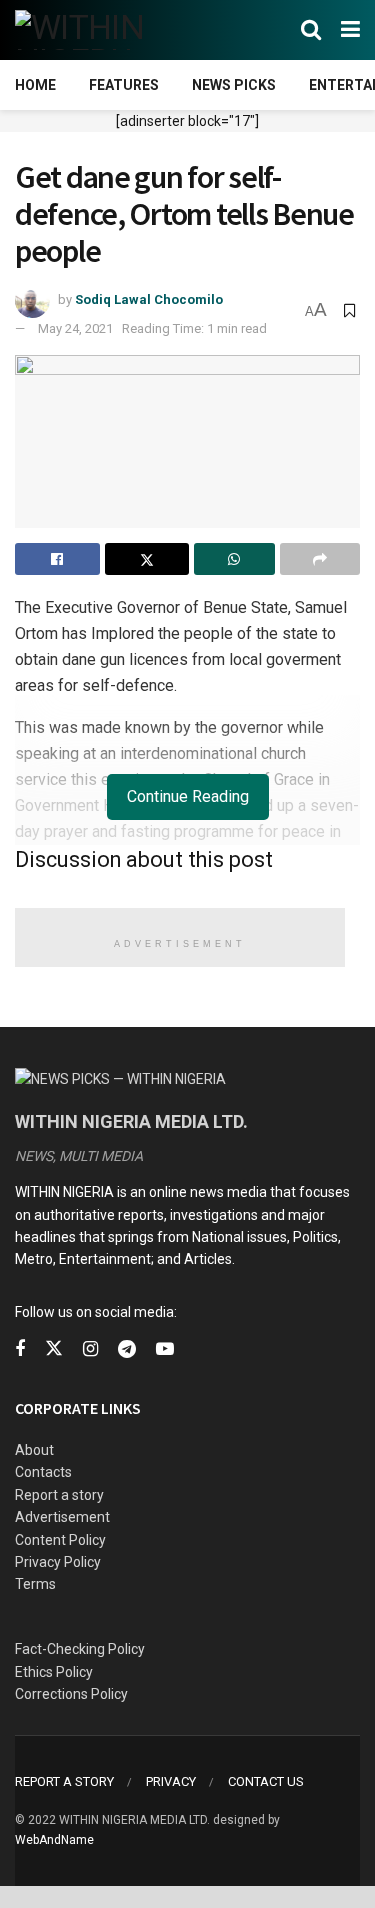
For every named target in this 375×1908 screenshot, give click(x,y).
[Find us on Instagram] (90, 1349)
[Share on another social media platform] (320, 559)
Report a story (59, 1495)
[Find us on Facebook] (20, 1349)
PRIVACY (171, 1781)
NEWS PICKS (234, 85)
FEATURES (124, 85)
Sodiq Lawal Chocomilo (149, 299)
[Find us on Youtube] (165, 1349)
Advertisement (62, 1517)
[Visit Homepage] (112, 30)
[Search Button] (311, 30)
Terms (35, 1584)
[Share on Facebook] (57, 559)
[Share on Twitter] (147, 559)
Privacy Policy (58, 1562)
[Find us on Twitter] (54, 1349)
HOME (35, 85)
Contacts (43, 1472)
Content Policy (60, 1540)
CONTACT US (266, 1781)
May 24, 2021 (75, 328)
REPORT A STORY (64, 1781)
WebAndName (54, 1840)
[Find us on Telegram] (127, 1349)
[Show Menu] (350, 30)
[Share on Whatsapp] (234, 559)
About (34, 1450)
